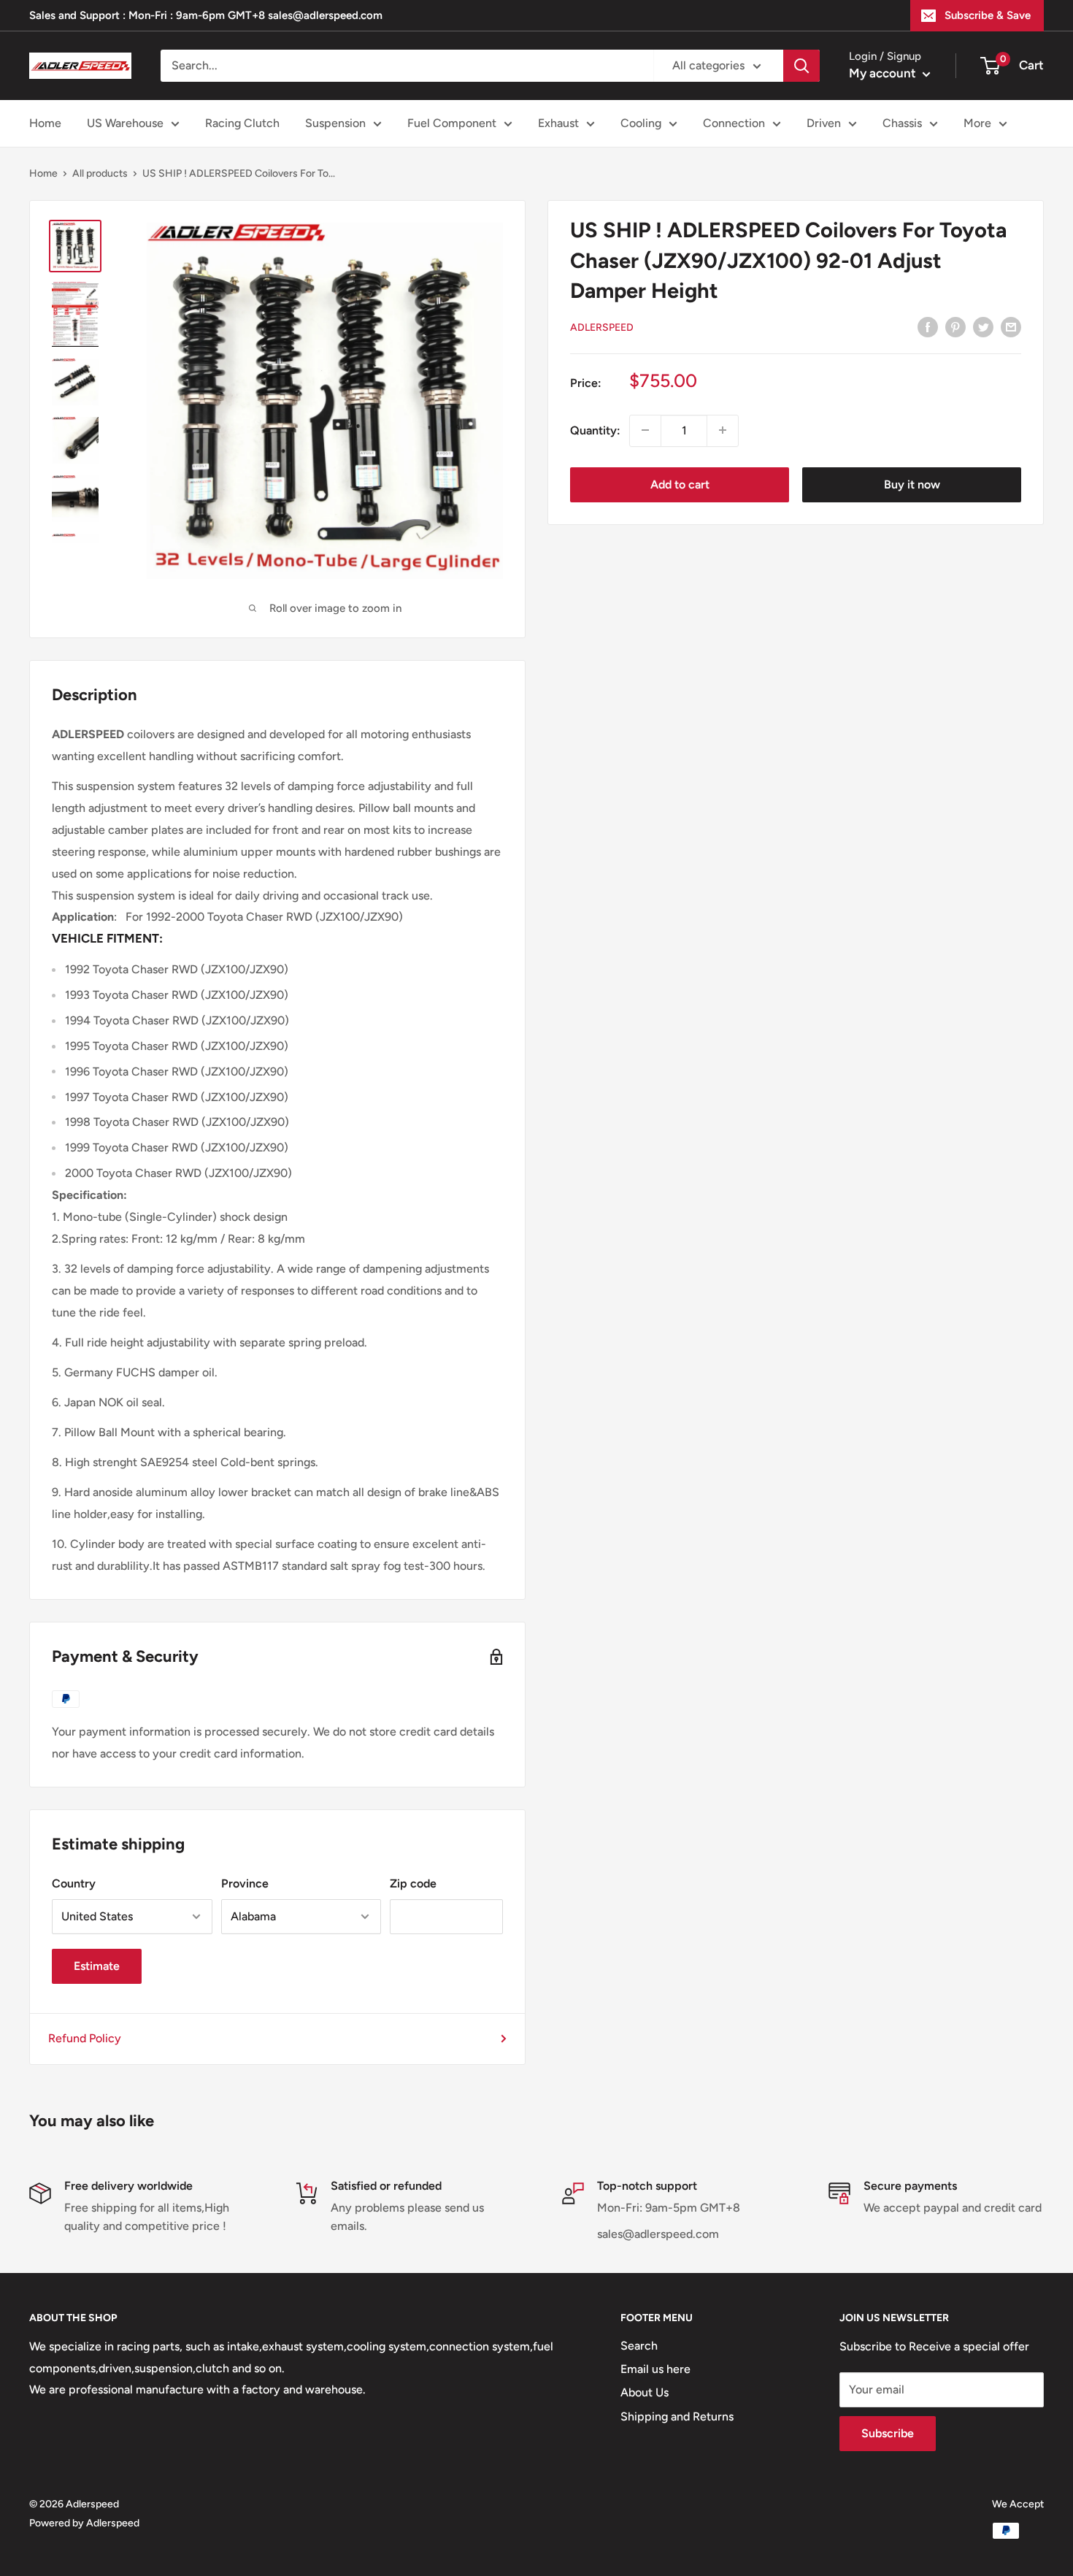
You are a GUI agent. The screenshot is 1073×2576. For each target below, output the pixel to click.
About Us (645, 2392)
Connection (734, 123)
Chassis (902, 123)
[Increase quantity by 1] (723, 430)
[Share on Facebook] (928, 326)
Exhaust (558, 123)
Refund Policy (85, 2038)
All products (100, 173)
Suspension (335, 123)
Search (639, 2346)
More (977, 123)
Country (74, 1883)
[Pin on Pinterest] (955, 326)
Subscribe (888, 2433)
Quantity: (595, 430)
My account (884, 73)
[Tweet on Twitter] (983, 326)
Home (45, 123)
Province (245, 1883)
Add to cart (680, 484)
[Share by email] (1011, 326)
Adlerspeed (602, 327)
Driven (824, 123)
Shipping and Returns (677, 2416)
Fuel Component (452, 123)
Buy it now (912, 484)
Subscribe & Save (988, 15)
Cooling (641, 123)
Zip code (413, 1883)
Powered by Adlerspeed (84, 2523)
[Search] (801, 66)
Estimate (97, 1966)
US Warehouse (125, 123)
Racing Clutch (242, 123)
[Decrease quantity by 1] (645, 430)
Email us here (655, 2369)
